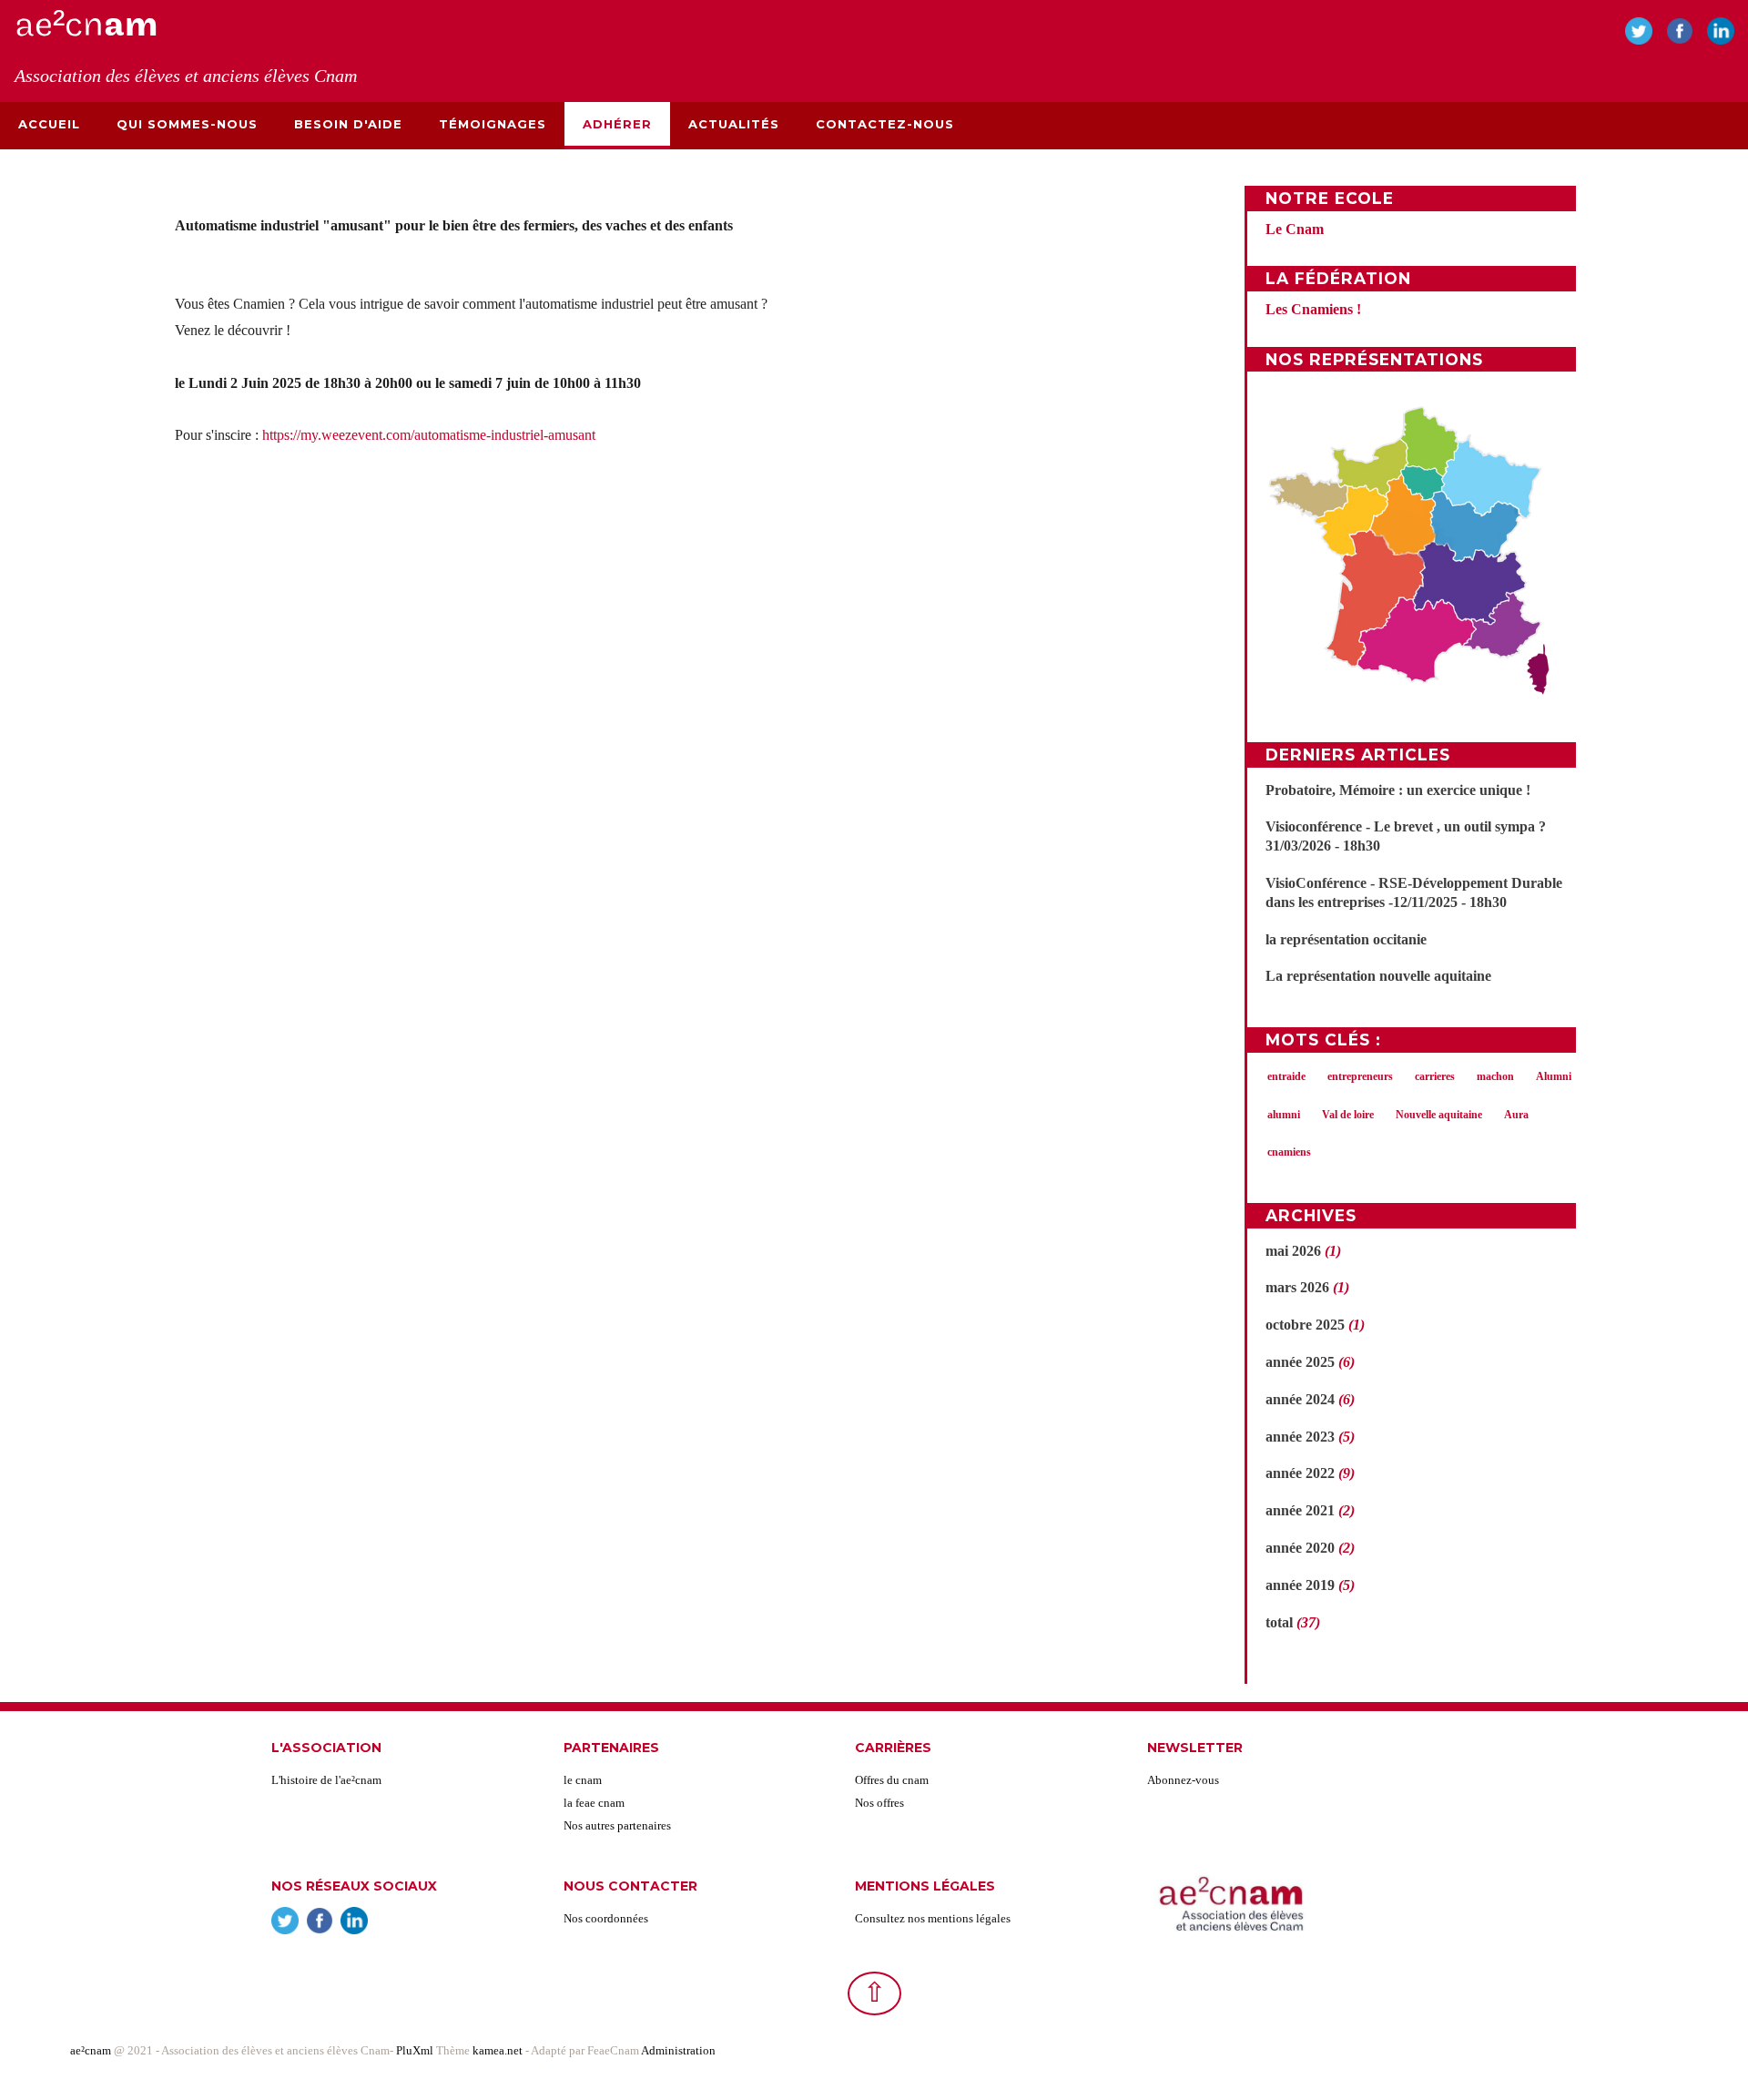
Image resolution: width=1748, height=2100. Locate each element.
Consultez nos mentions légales (933, 1918)
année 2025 (1300, 1362)
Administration (678, 2050)
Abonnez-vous (1183, 1780)
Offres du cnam (892, 1780)
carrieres (1435, 1076)
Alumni (1554, 1076)
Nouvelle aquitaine (1439, 1115)
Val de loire (1348, 1115)
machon (1495, 1076)
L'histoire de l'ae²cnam (326, 1780)
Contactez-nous (885, 124)
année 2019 (1300, 1585)
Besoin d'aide (348, 124)
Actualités (734, 124)
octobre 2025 (1305, 1325)
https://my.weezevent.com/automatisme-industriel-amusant (429, 435)
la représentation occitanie (1346, 939)
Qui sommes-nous (187, 124)
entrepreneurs (1360, 1076)
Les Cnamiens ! (1313, 309)
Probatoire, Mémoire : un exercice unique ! (1398, 790)
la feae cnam (594, 1803)
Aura (1516, 1115)
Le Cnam (1295, 229)
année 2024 (1300, 1399)
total (1281, 1622)
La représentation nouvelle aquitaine (1378, 976)
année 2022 (1300, 1473)
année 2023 (1300, 1437)
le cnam (583, 1780)
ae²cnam (91, 2050)
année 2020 (1300, 1548)
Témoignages (493, 124)
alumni (1284, 1115)
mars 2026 (1297, 1287)
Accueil (49, 124)
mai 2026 (1293, 1251)
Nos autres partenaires (617, 1825)
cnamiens (1289, 1152)
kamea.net (499, 2050)
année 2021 (1300, 1510)
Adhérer (617, 124)
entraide (1286, 1076)
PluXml (415, 2050)
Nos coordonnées (606, 1918)
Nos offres (879, 1803)
